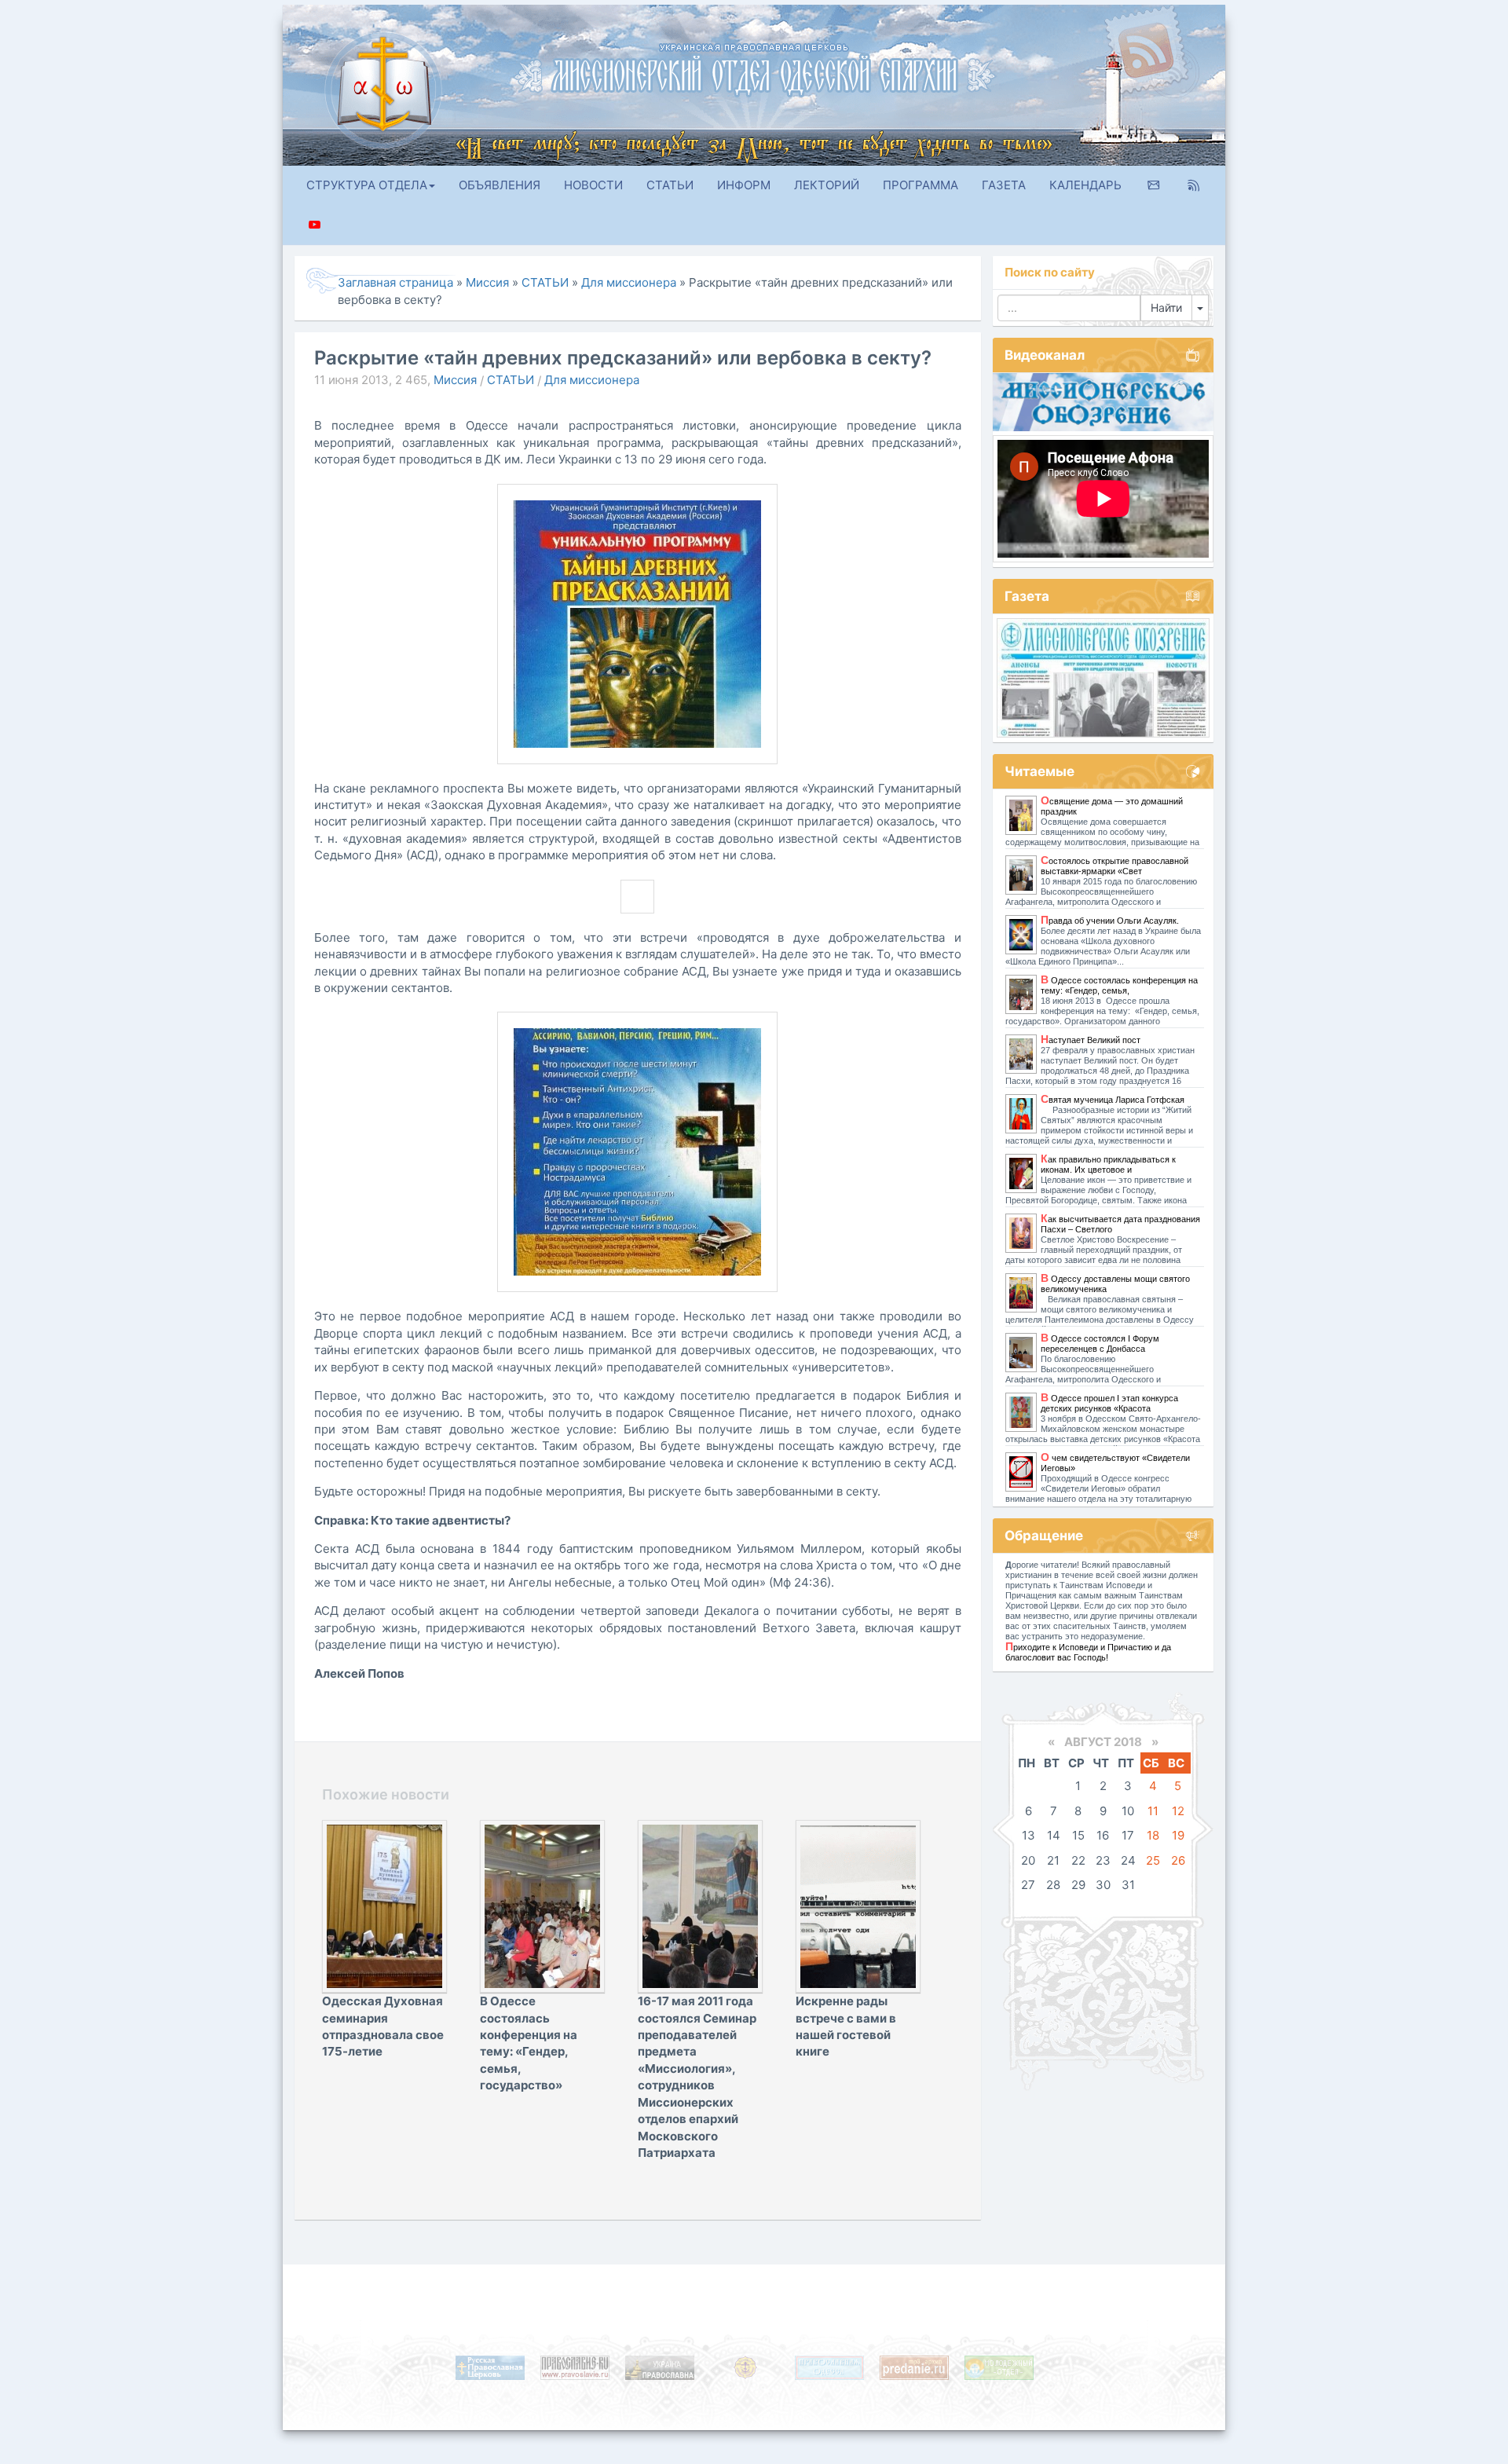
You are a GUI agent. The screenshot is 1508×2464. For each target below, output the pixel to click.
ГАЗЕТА (1004, 185)
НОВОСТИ (593, 185)
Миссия (455, 379)
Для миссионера (592, 379)
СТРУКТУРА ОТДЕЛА (367, 185)
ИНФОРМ (744, 185)
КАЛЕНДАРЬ (1085, 185)
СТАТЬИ (670, 185)
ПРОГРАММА (921, 185)
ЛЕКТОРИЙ (827, 185)
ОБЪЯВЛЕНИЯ (500, 185)
